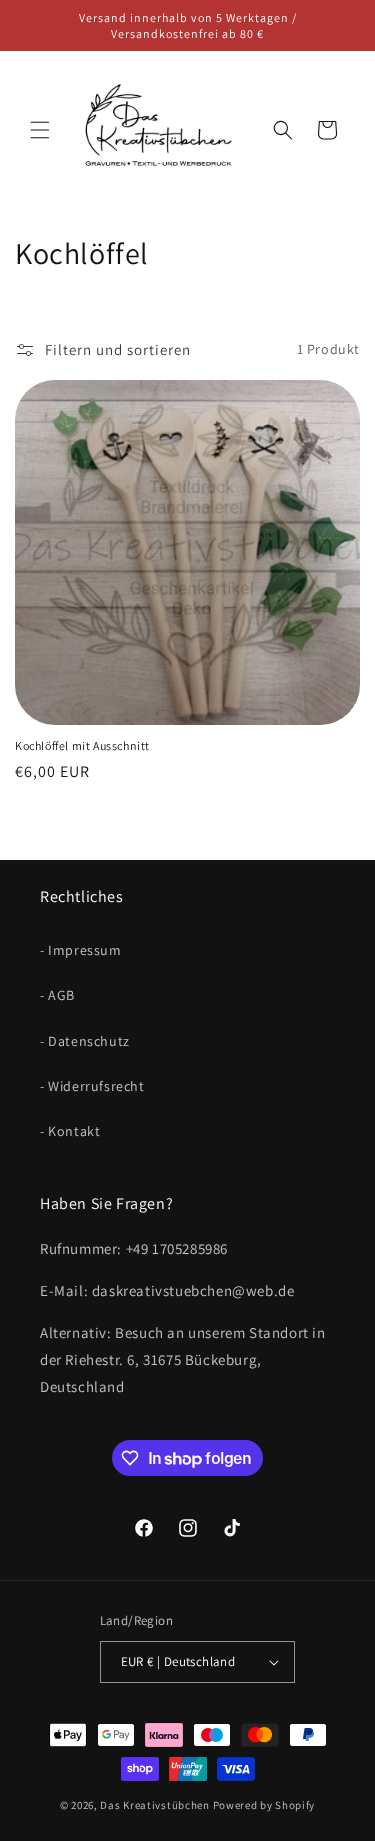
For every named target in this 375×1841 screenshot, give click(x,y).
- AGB (57, 995)
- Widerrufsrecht (92, 1086)
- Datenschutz (85, 1041)
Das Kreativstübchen (154, 1805)
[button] (40, 130)
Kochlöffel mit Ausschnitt (82, 745)
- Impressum (81, 950)
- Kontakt (70, 1131)
